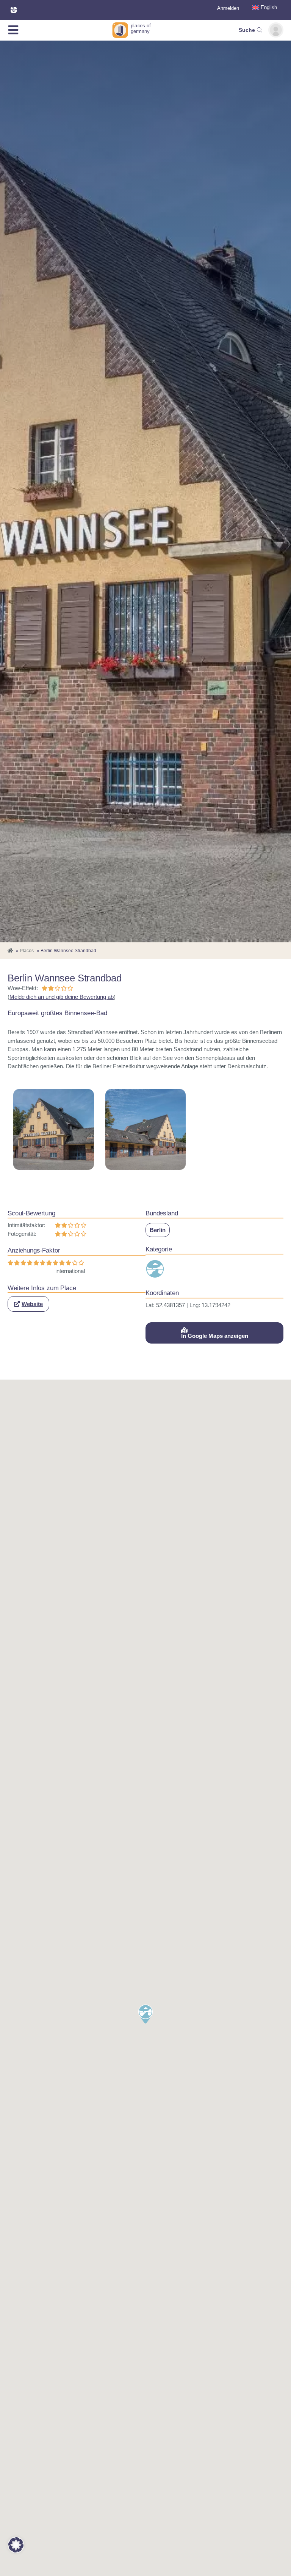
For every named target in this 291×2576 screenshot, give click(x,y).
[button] (28, 1304)
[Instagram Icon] (14, 10)
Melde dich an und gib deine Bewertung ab (62, 997)
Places (27, 951)
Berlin (158, 1230)
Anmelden (228, 8)
